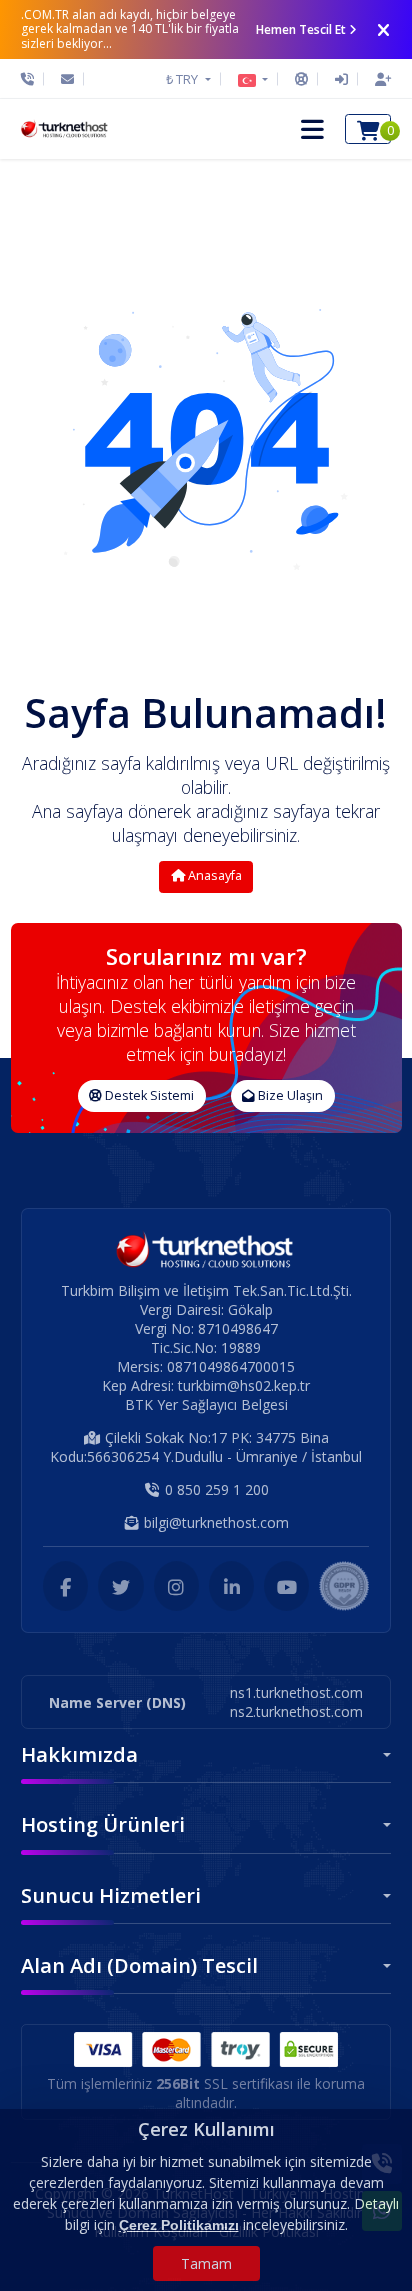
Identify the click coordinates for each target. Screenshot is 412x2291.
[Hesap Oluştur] (378, 79)
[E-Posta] (67, 79)
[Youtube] (286, 1586)
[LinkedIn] (231, 1586)
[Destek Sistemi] (301, 79)
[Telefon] (32, 79)
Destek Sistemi (148, 1095)
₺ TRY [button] (183, 79)
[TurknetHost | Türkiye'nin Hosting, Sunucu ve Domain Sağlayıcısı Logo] (65, 129)
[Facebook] (65, 1586)
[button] (253, 79)
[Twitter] (120, 1586)
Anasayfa (213, 875)
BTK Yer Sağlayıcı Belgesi (206, 1404)
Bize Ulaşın (289, 1095)
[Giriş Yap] (341, 79)
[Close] (383, 30)
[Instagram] (176, 1586)
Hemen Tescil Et (301, 29)
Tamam (206, 2263)
